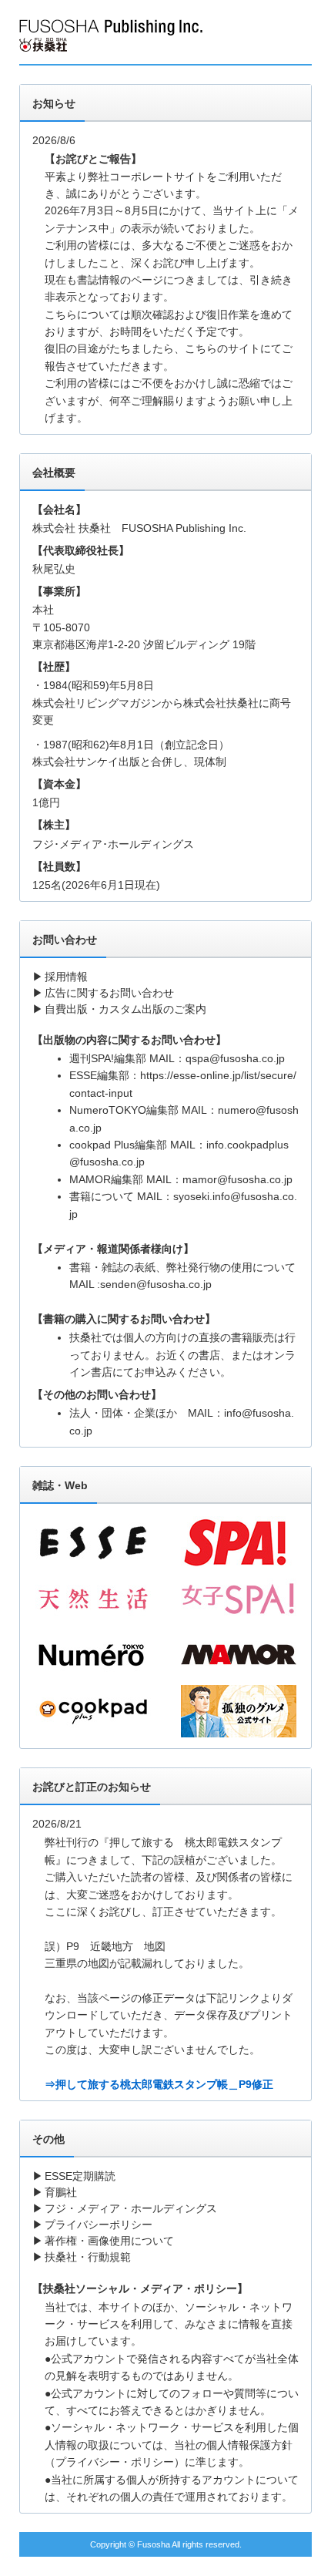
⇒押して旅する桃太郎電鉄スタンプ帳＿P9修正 (159, 2084)
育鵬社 (61, 2192)
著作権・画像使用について (109, 2241)
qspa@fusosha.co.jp (235, 1058)
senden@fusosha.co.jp (156, 1284)
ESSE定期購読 (80, 2176)
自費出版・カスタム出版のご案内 (125, 1009)
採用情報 (66, 977)
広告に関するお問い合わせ (109, 993)
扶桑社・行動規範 (88, 2257)
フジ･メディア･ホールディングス (113, 844)
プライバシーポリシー (99, 2225)
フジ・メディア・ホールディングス (131, 2208)
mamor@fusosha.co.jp (237, 1179)
